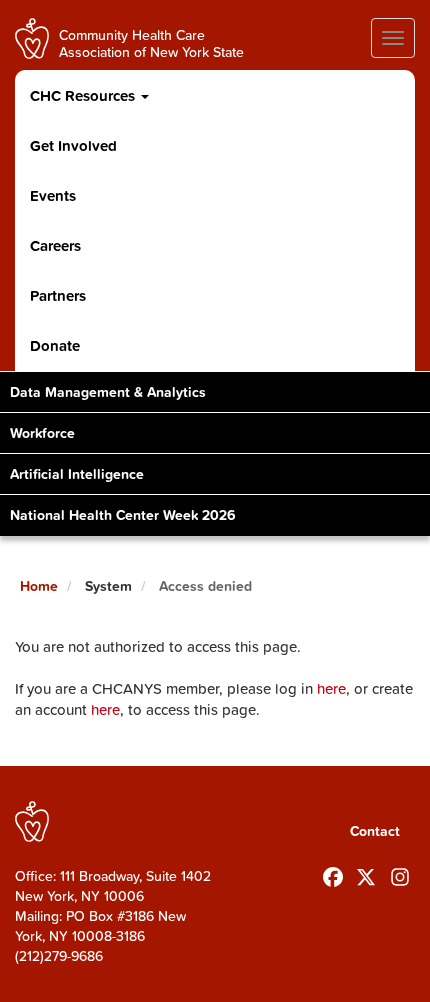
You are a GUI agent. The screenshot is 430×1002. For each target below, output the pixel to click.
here (331, 688)
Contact (375, 831)
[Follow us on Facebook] (333, 873)
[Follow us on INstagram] (400, 873)
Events (53, 195)
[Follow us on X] (366, 873)
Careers (55, 245)
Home (39, 586)
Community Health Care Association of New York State (151, 42)
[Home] (32, 38)
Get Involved (73, 145)
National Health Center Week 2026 (123, 515)
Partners (58, 295)
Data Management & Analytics (108, 392)
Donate (55, 345)
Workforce (42, 433)
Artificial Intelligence (77, 474)
